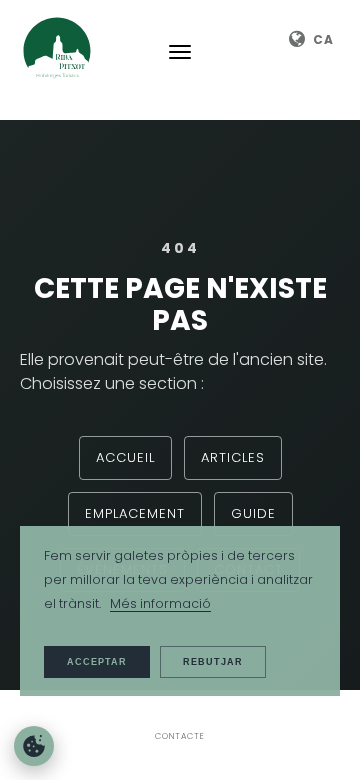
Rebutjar (213, 662)
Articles (233, 457)
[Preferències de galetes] (34, 746)
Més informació (160, 603)
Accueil (125, 457)
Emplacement (135, 513)
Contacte (180, 736)
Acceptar (97, 662)
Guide (253, 513)
